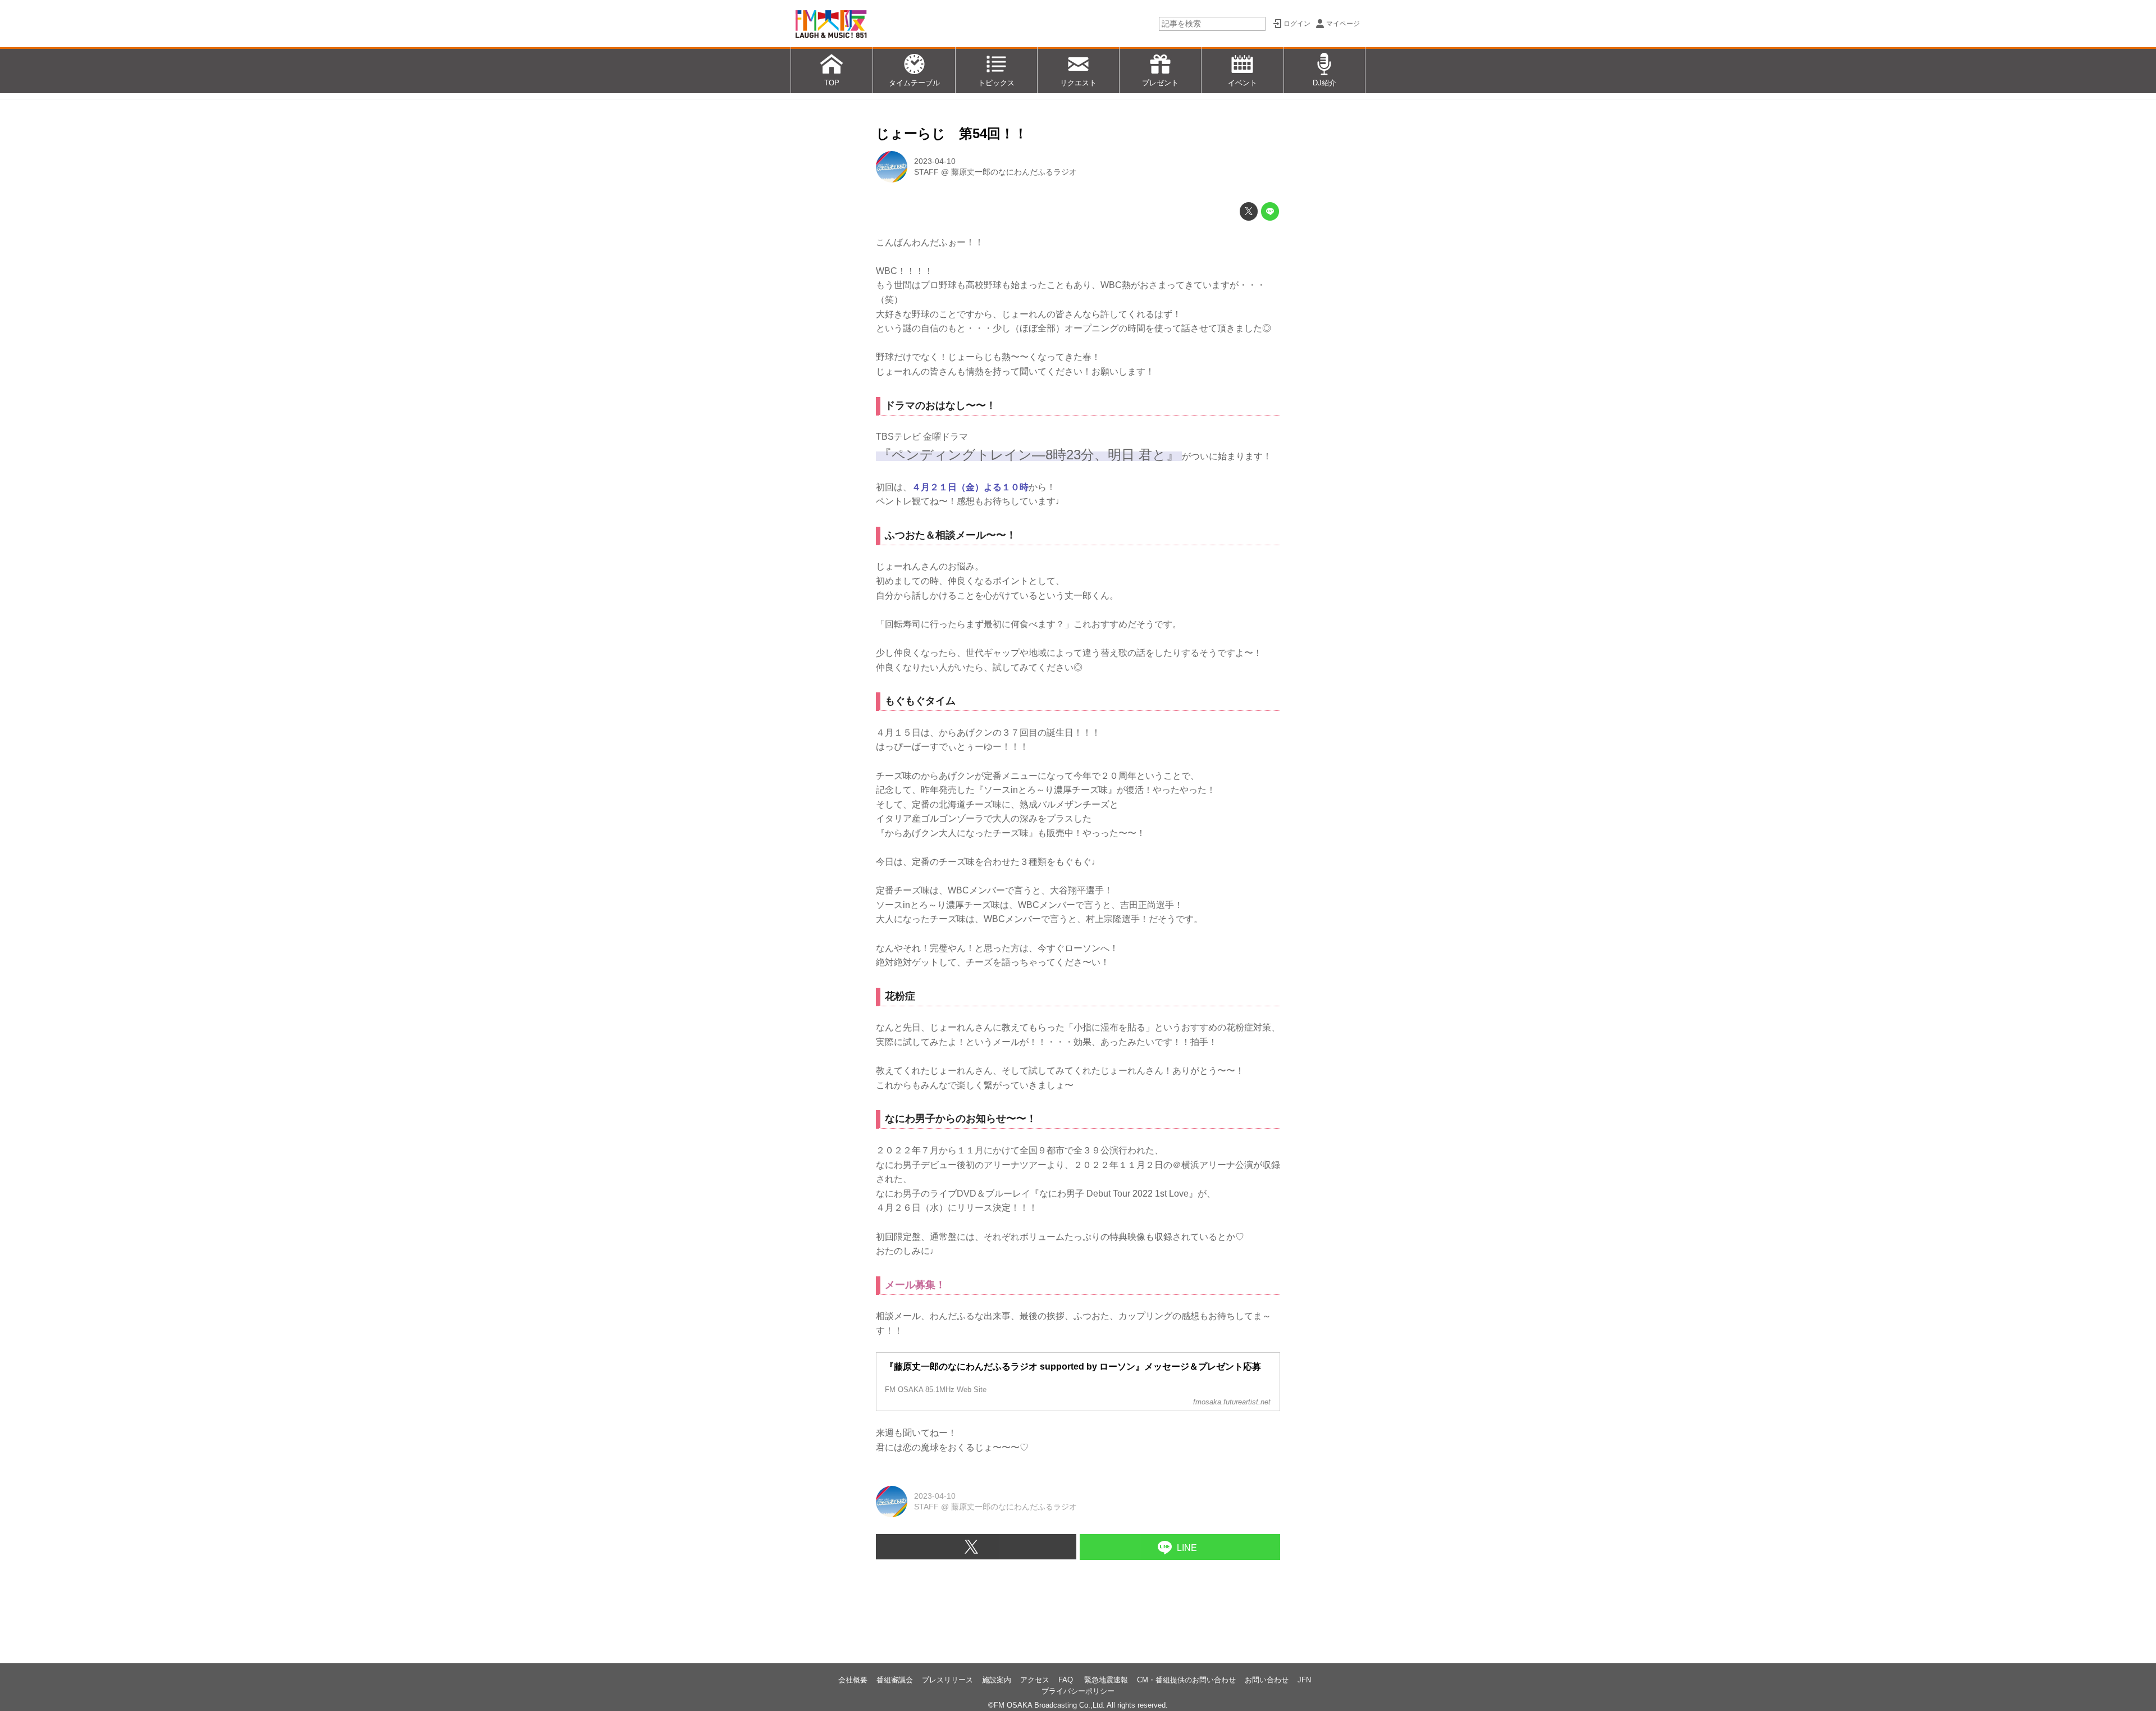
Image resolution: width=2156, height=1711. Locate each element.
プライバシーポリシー (1078, 1691)
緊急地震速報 (1106, 1680)
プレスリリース (947, 1680)
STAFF (926, 172)
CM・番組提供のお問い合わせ (1186, 1680)
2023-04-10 (935, 161)
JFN (1304, 1680)
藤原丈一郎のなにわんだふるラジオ (1014, 172)
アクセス (1035, 1680)
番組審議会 (895, 1680)
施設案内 (997, 1680)
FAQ (1067, 1680)
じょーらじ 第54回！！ (952, 133)
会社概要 (853, 1680)
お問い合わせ (1267, 1680)
